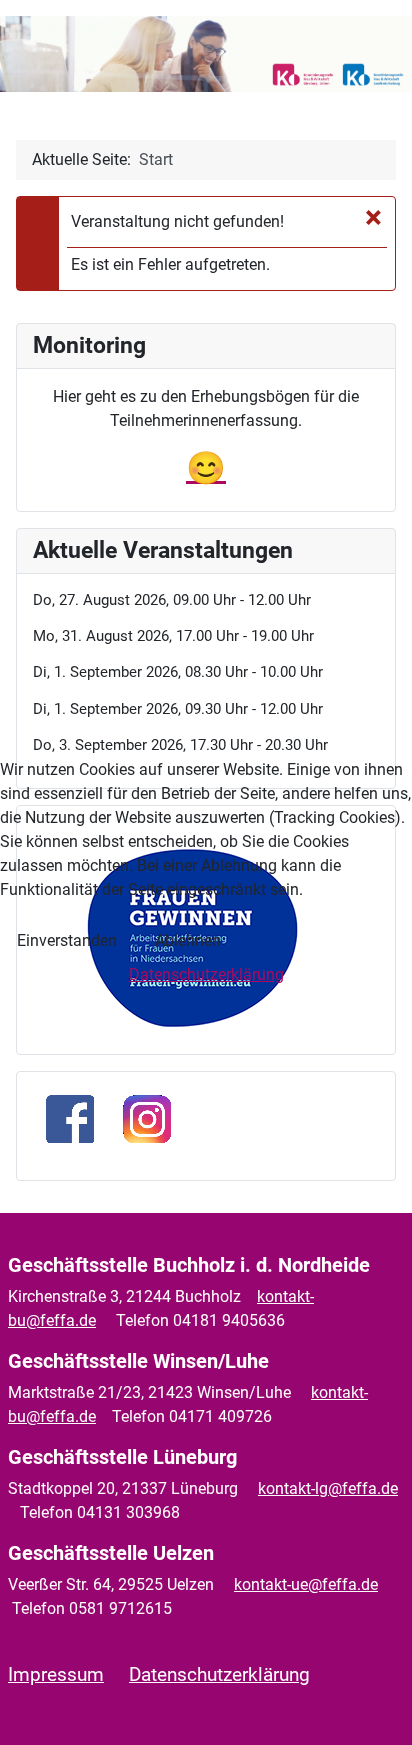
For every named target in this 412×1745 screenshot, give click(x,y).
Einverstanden (67, 940)
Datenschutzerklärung (206, 974)
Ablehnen (188, 940)
